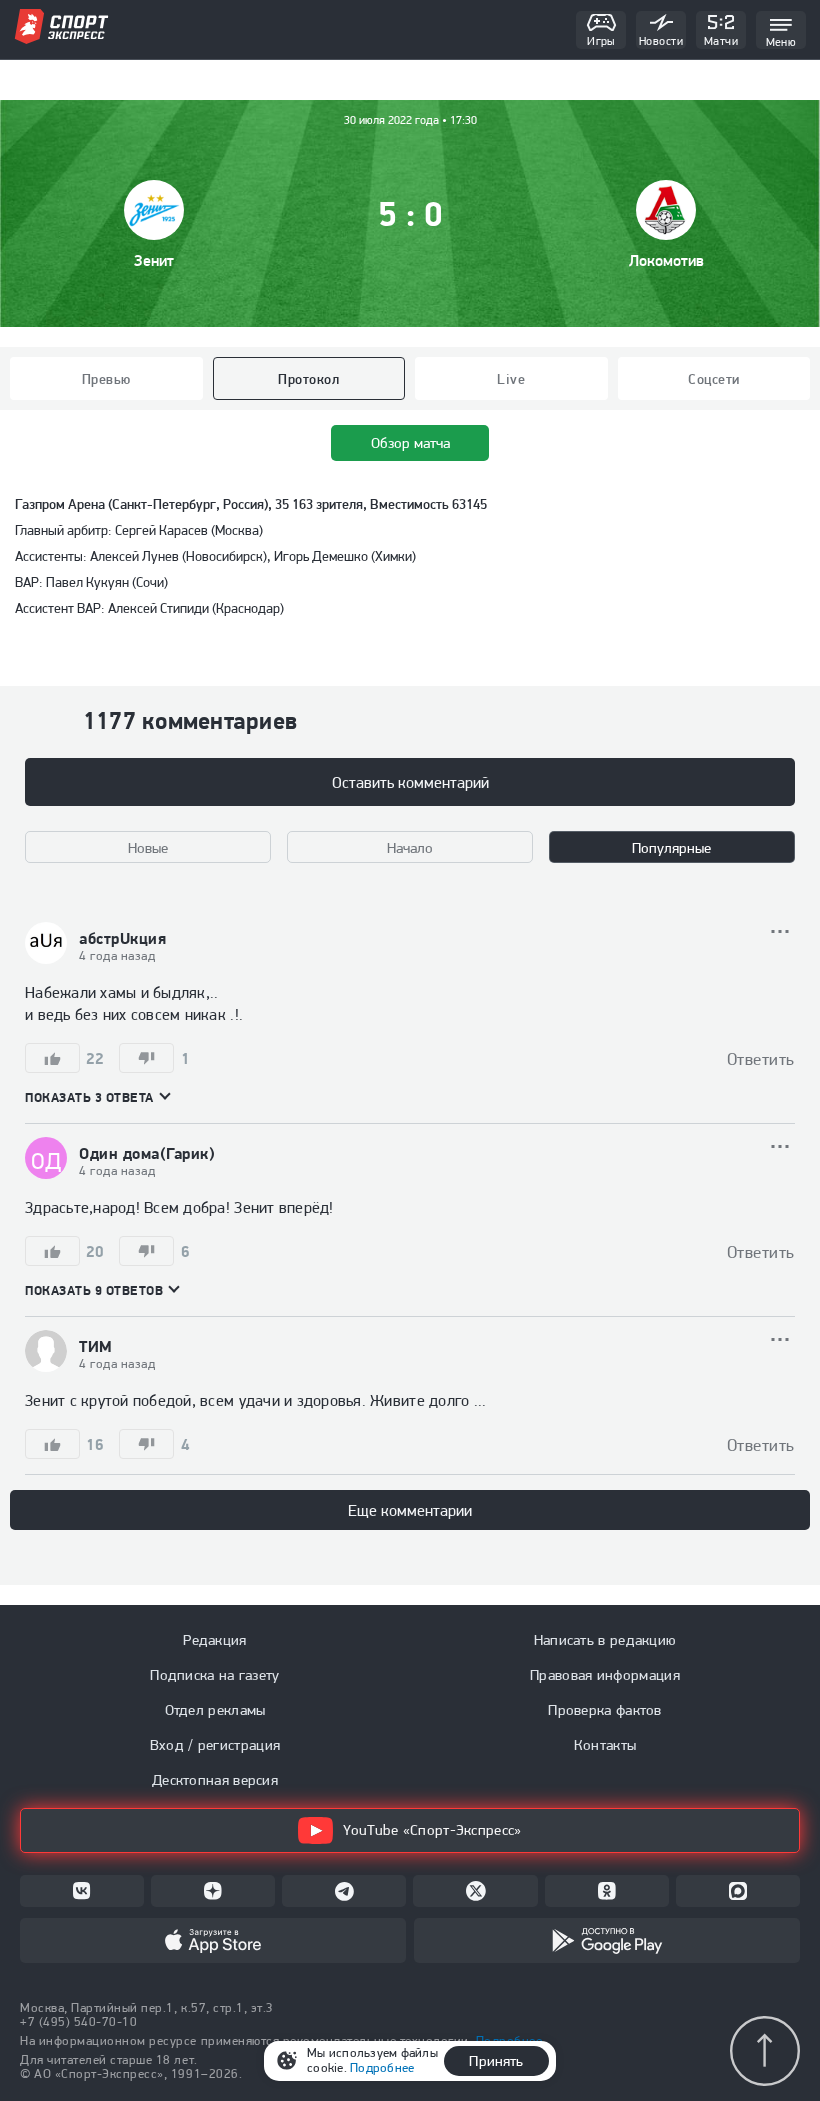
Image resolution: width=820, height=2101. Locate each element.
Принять (496, 2061)
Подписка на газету (214, 1675)
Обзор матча (410, 443)
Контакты (605, 1745)
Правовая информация (605, 1675)
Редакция (214, 1640)
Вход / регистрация (215, 1745)
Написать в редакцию (605, 1640)
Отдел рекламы (215, 1710)
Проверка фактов (605, 1710)
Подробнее (382, 2067)
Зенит (154, 260)
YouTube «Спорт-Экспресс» (432, 1830)
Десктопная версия (215, 1780)
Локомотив (666, 260)
